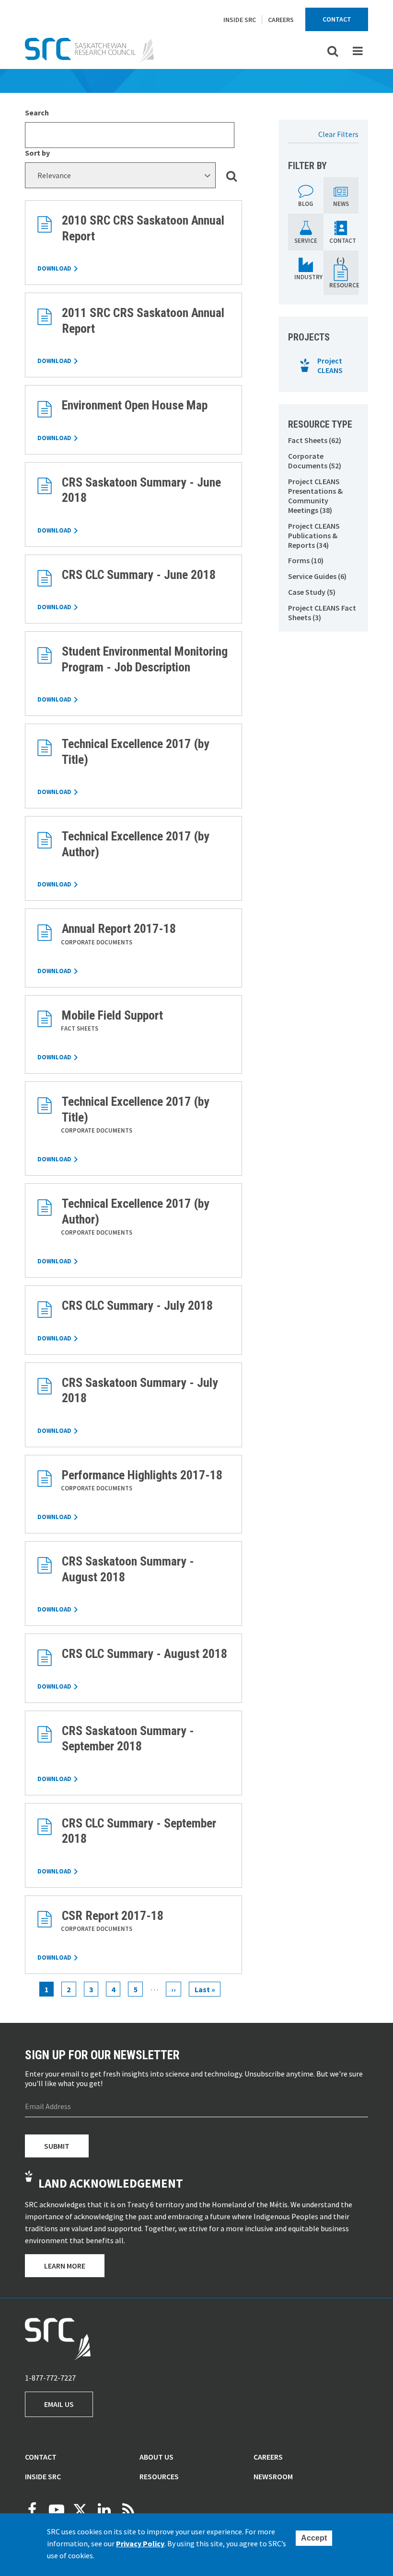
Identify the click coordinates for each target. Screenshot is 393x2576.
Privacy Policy (140, 2543)
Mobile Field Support (112, 1015)
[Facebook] (32, 2510)
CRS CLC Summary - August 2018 (144, 1654)
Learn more (65, 2266)
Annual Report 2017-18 (119, 929)
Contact (337, 19)
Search (37, 113)
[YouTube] (56, 2510)
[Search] (233, 175)
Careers (281, 20)
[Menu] (358, 51)
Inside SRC (240, 20)
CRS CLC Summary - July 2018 (137, 1305)
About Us (156, 2457)
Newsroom (273, 2476)
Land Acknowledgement (111, 2183)
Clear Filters (338, 134)
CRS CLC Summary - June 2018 (139, 575)
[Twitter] (80, 2510)
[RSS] (128, 2510)
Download (54, 268)
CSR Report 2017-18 (113, 1916)
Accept (314, 2538)
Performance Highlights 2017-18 (142, 1475)
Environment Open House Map (135, 405)
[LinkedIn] (104, 2510)
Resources (159, 2476)
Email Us (59, 2404)
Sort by (37, 153)
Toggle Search (333, 51)
